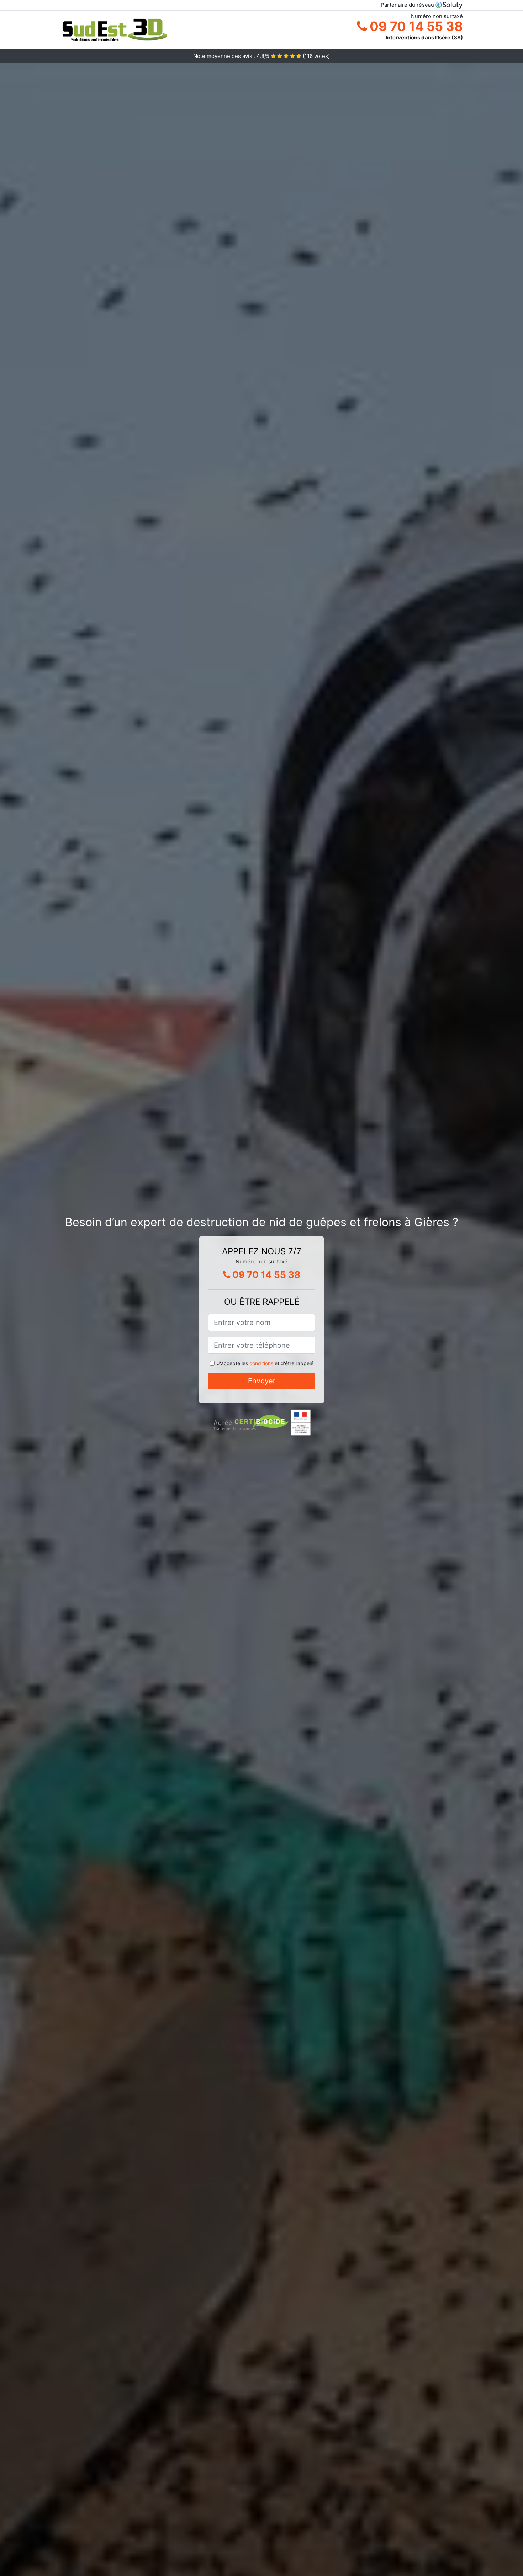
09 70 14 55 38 (415, 26)
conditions (261, 1363)
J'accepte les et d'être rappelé (265, 1363)
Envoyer (262, 1381)
